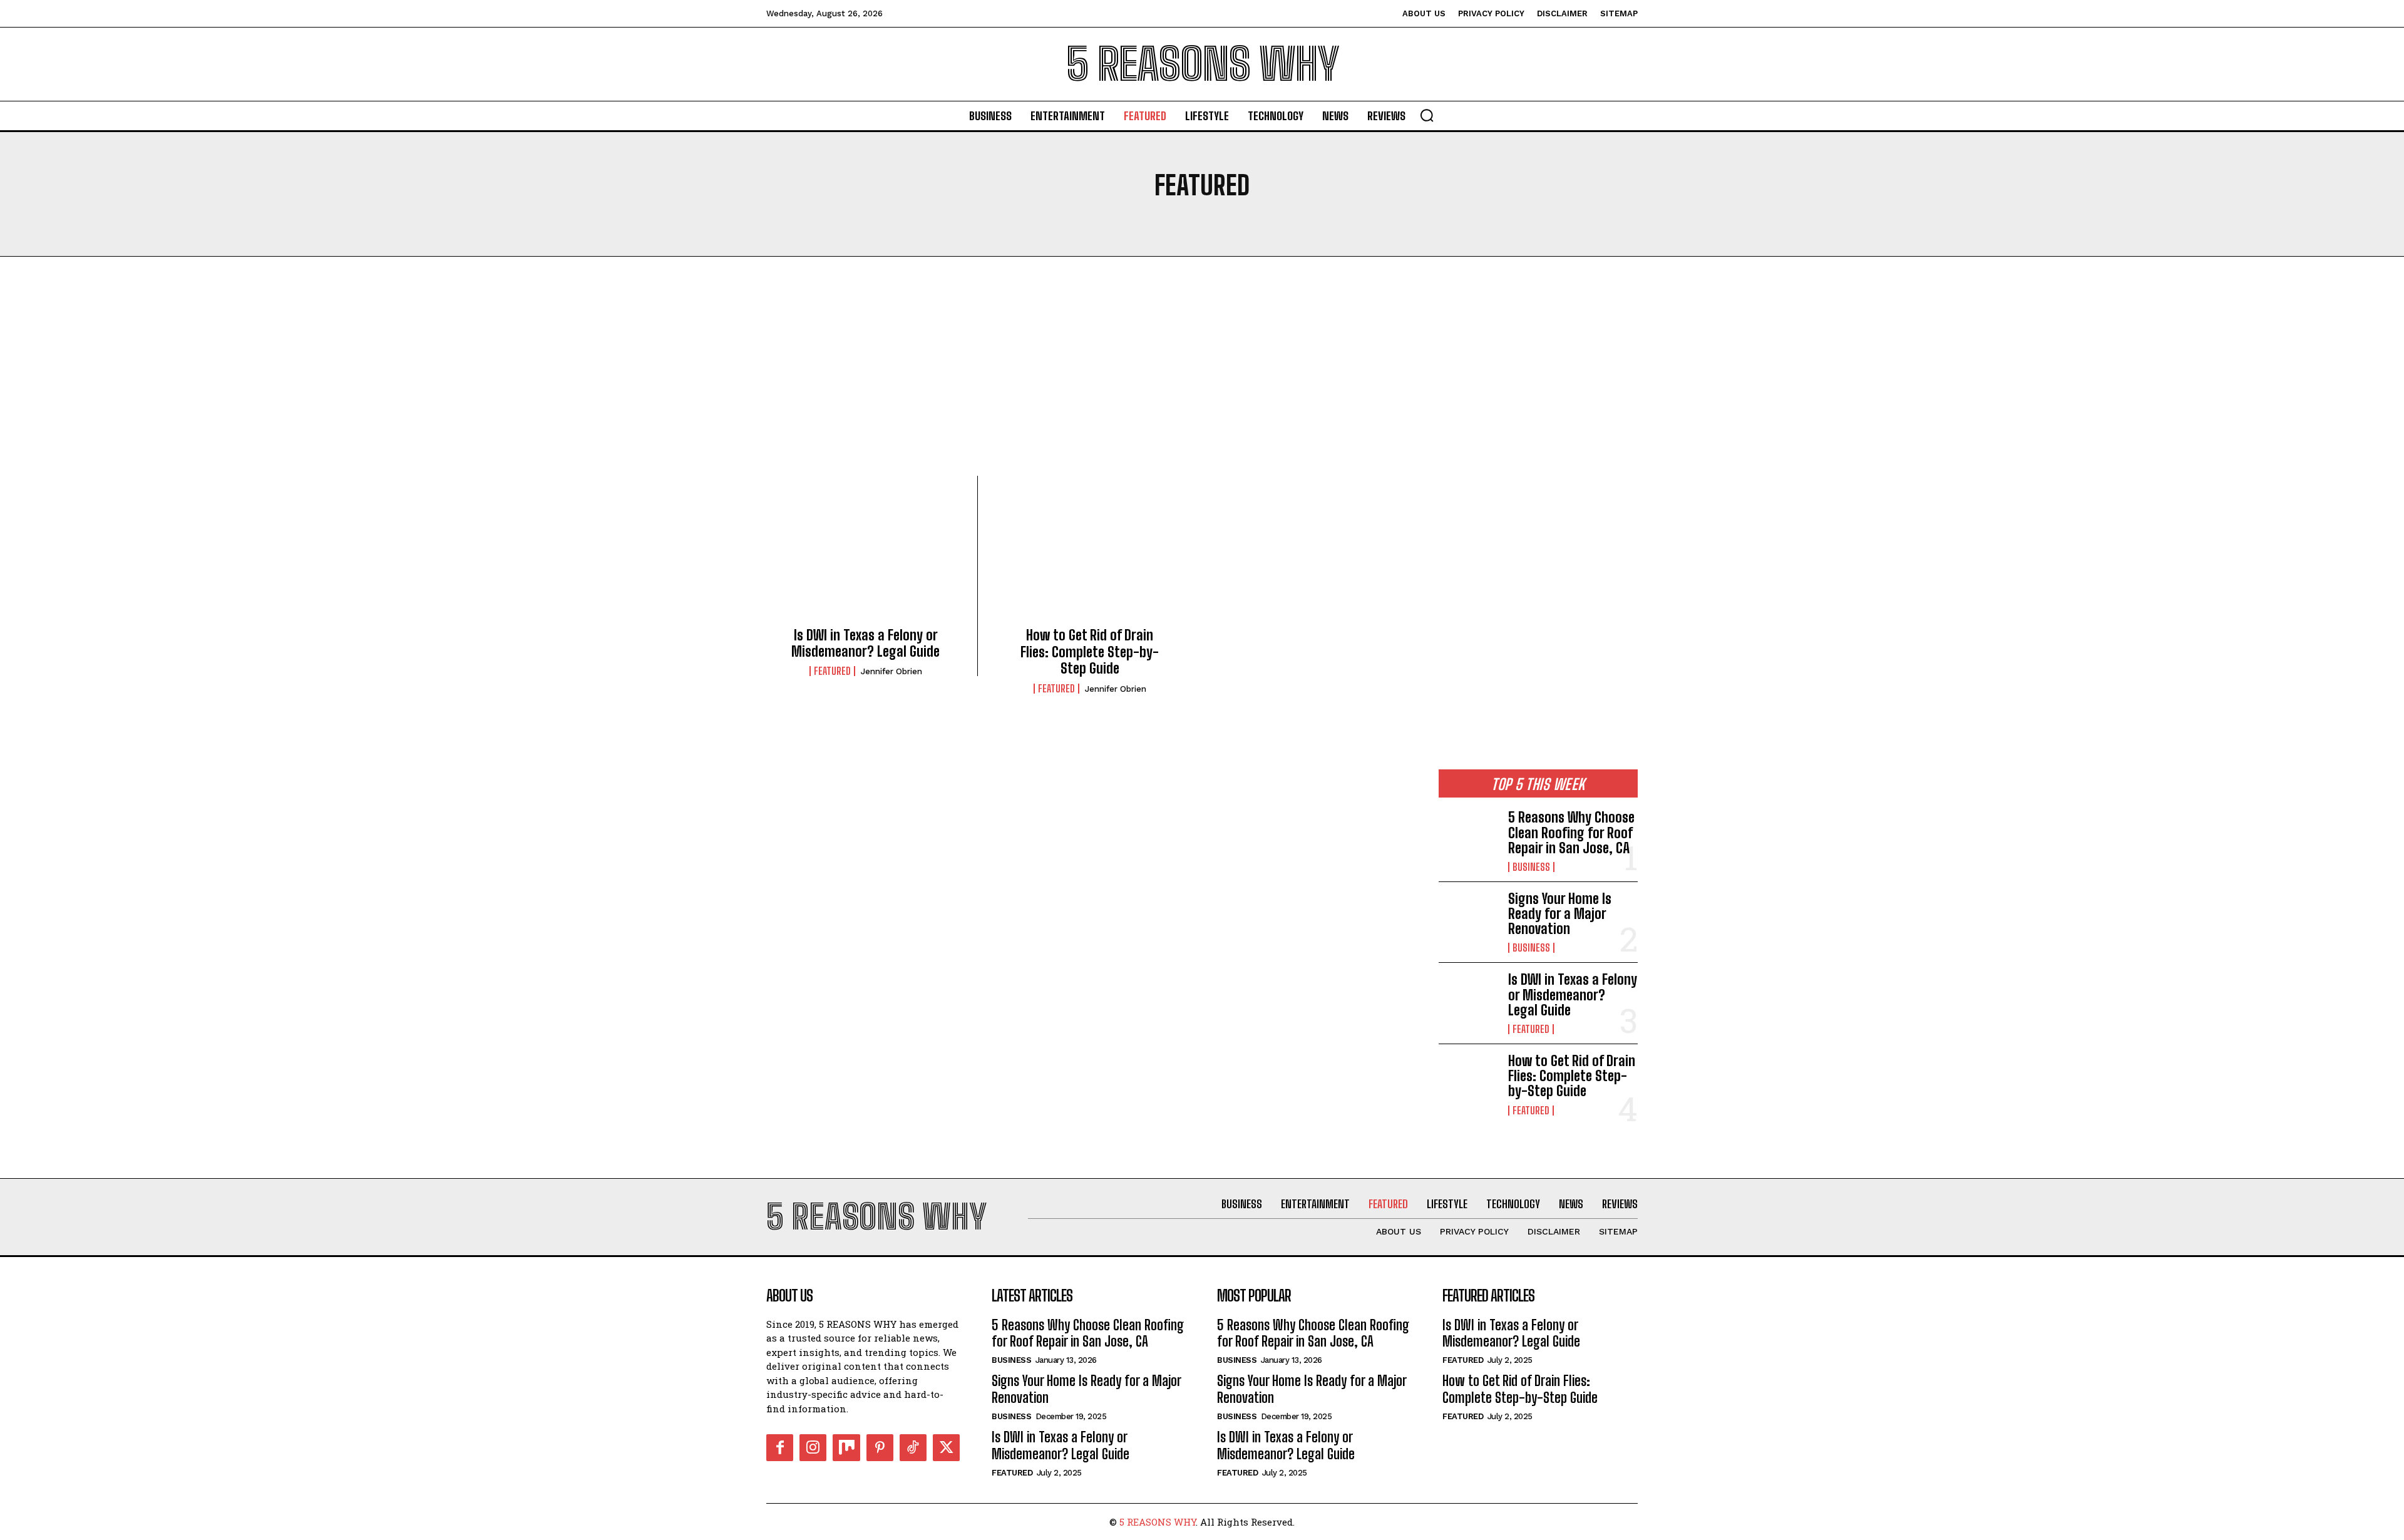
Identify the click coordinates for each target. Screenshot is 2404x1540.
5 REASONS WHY (1158, 1522)
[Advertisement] (1202, 382)
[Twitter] (946, 1448)
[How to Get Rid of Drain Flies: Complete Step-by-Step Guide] (1090, 555)
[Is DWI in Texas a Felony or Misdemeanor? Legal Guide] (866, 555)
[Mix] (846, 1448)
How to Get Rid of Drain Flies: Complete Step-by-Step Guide (1090, 652)
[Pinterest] (880, 1448)
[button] (1427, 115)
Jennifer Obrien (891, 671)
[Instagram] (813, 1448)
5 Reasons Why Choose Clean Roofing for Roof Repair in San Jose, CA (1571, 832)
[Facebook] (780, 1448)
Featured (832, 671)
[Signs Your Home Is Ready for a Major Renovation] (1468, 918)
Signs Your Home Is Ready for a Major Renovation (1560, 914)
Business (1531, 867)
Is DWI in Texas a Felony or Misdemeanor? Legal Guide (866, 643)
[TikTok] (913, 1448)
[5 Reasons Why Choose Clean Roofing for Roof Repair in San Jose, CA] (1468, 837)
